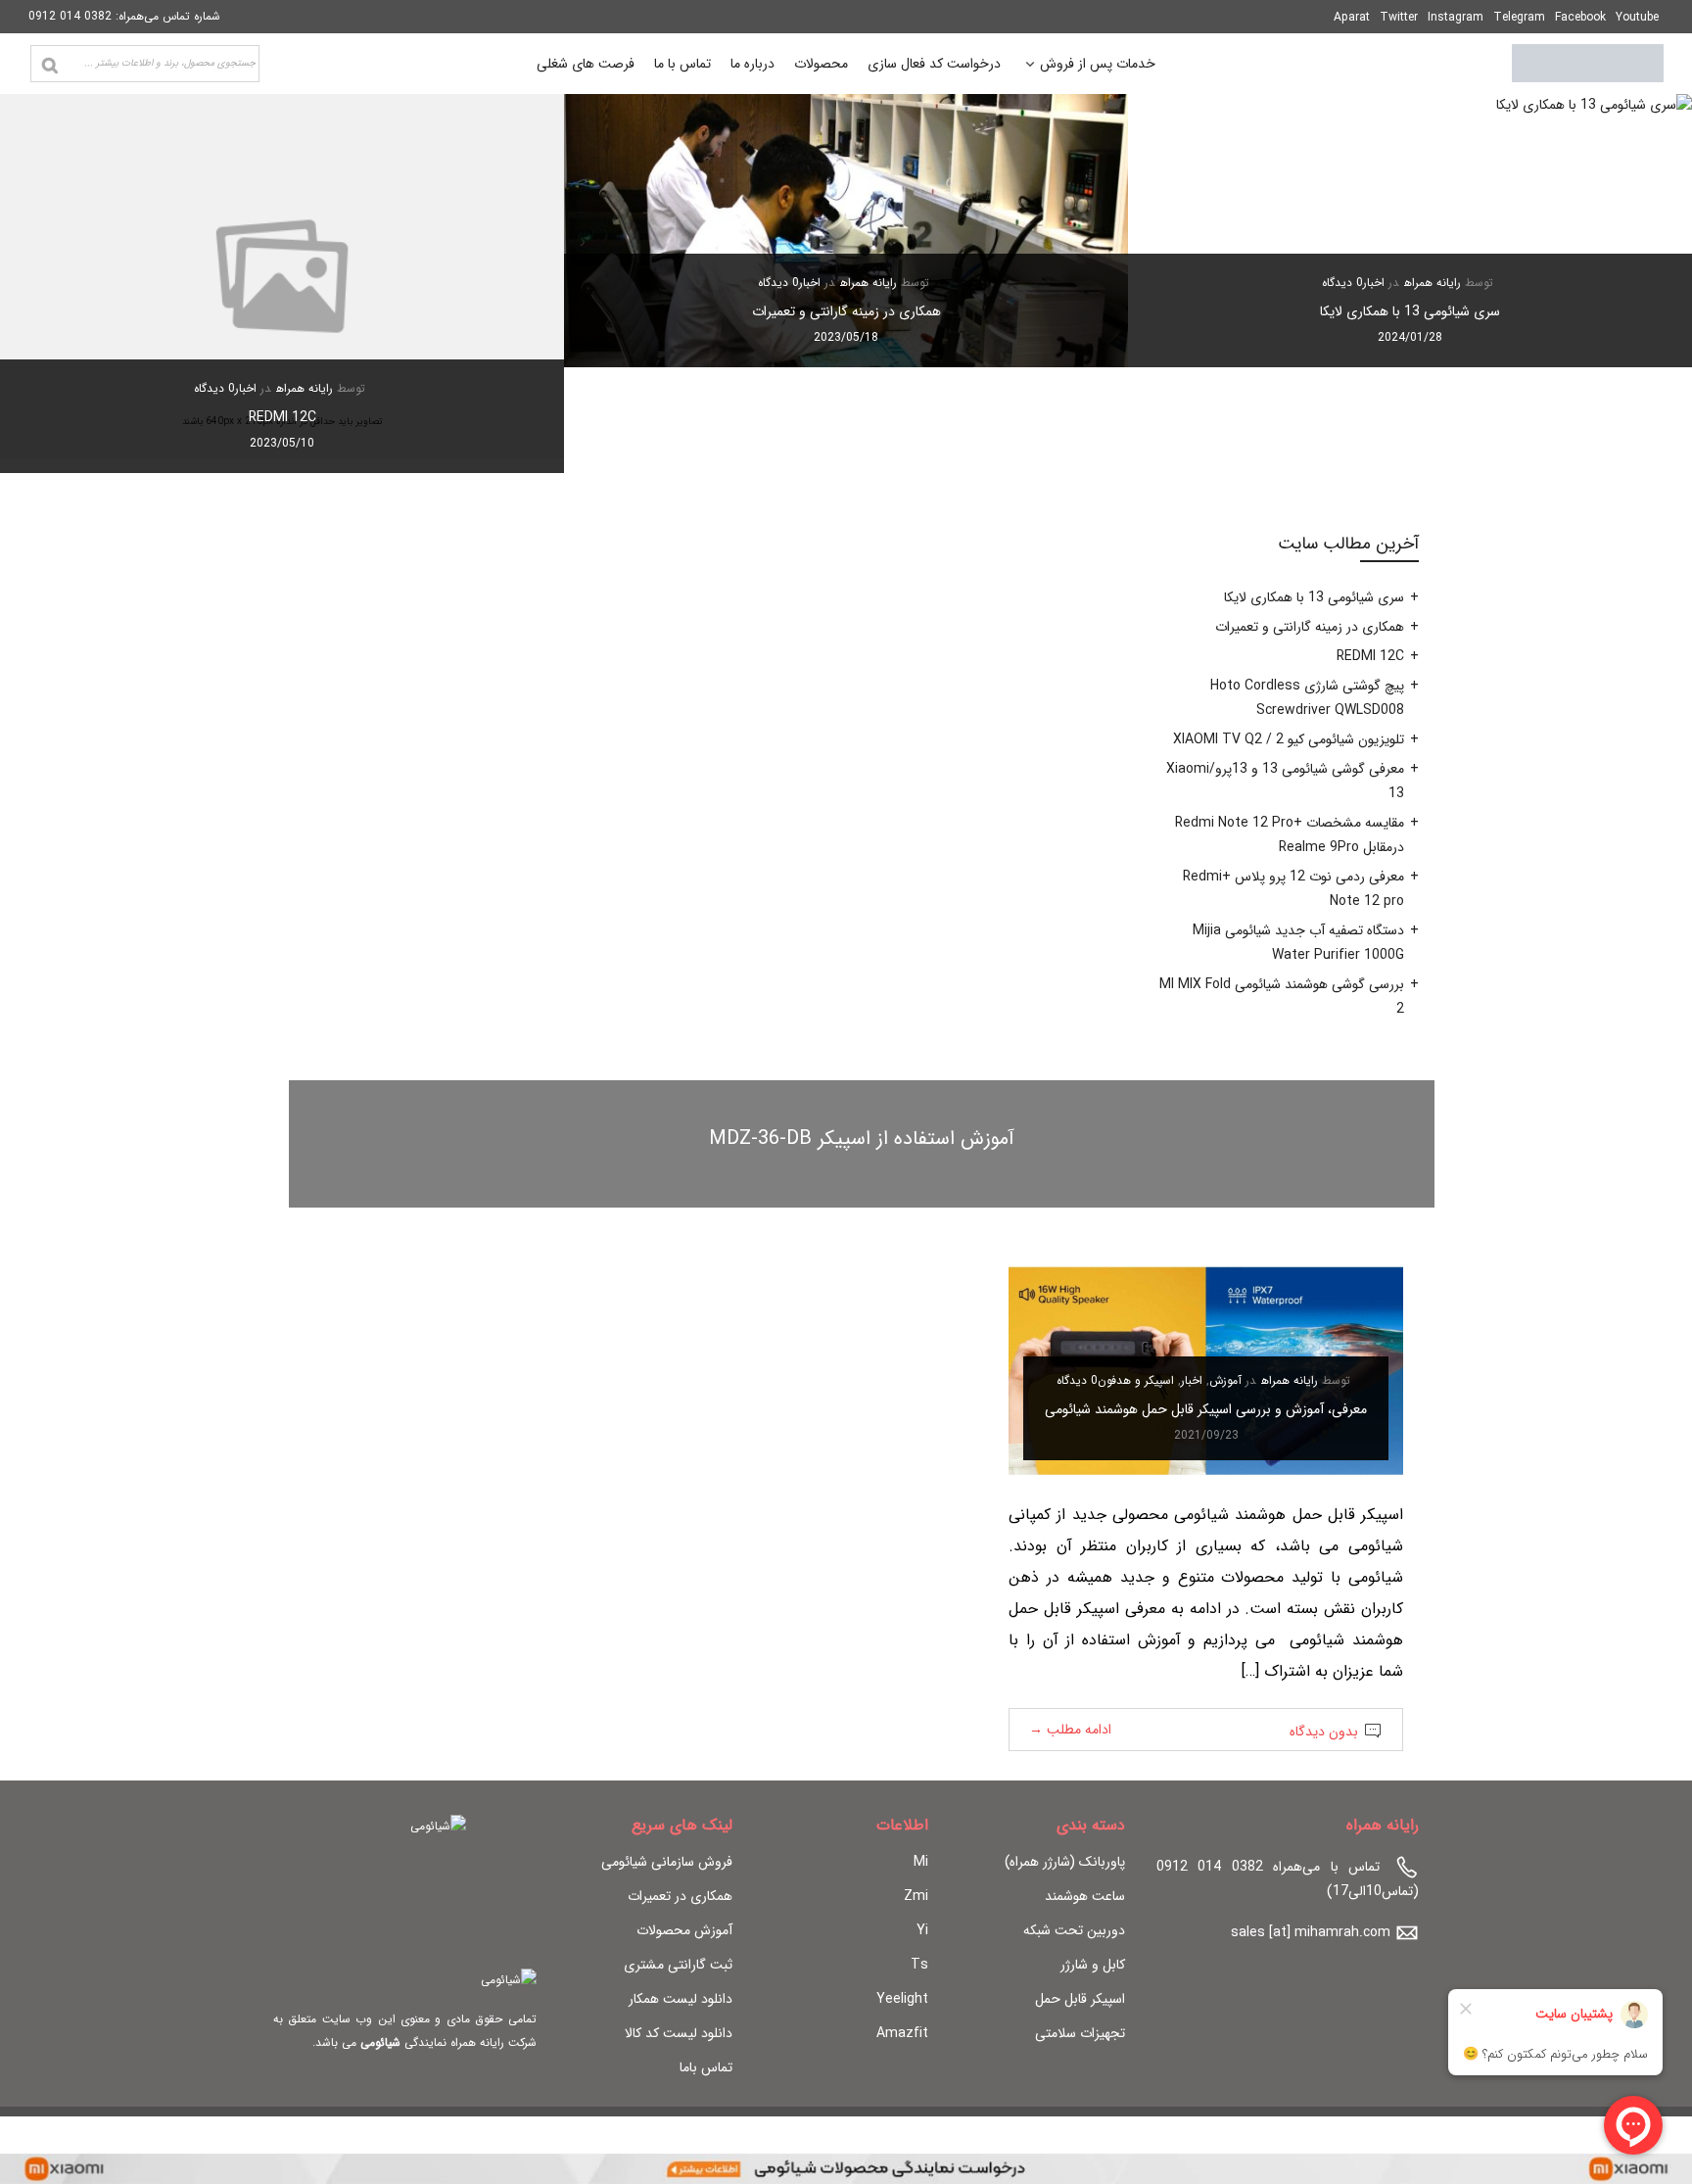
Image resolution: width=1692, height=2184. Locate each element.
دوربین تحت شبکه (1074, 1930)
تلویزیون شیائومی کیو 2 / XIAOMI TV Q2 (1289, 739)
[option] (1410, 231)
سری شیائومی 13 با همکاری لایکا (1410, 311)
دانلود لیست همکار (681, 1999)
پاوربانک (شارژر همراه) (1065, 1862)
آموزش (1225, 1380)
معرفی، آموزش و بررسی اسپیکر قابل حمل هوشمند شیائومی (1206, 1409)
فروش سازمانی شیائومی (667, 1862)
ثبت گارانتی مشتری (678, 1965)
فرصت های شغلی (586, 64)
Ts (919, 1965)
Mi (921, 1862)
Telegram (1519, 17)
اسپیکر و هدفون (1136, 1380)
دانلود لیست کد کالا (679, 2033)
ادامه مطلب (1070, 1730)
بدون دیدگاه (1324, 1732)
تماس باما (706, 2067)
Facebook (1580, 17)
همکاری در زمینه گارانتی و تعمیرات (846, 311)
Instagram (1456, 17)
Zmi (916, 1896)
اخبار (1374, 283)
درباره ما (752, 64)
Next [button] (48, 283)
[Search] (50, 66)
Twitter (1399, 17)
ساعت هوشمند (1085, 1896)
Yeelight (902, 1999)
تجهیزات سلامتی (1080, 2033)
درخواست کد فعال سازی (934, 64)
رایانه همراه (1433, 283)
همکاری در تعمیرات (680, 1896)
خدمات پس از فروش (1098, 66)
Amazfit (902, 2033)
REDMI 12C (282, 417)
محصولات (821, 64)
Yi (922, 1930)
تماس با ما (682, 64)
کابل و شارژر (1093, 1965)
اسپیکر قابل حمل (1080, 1999)
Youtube (1637, 17)
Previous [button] (1644, 283)
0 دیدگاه (1342, 283)
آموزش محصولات (684, 1930)
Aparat (1352, 17)
